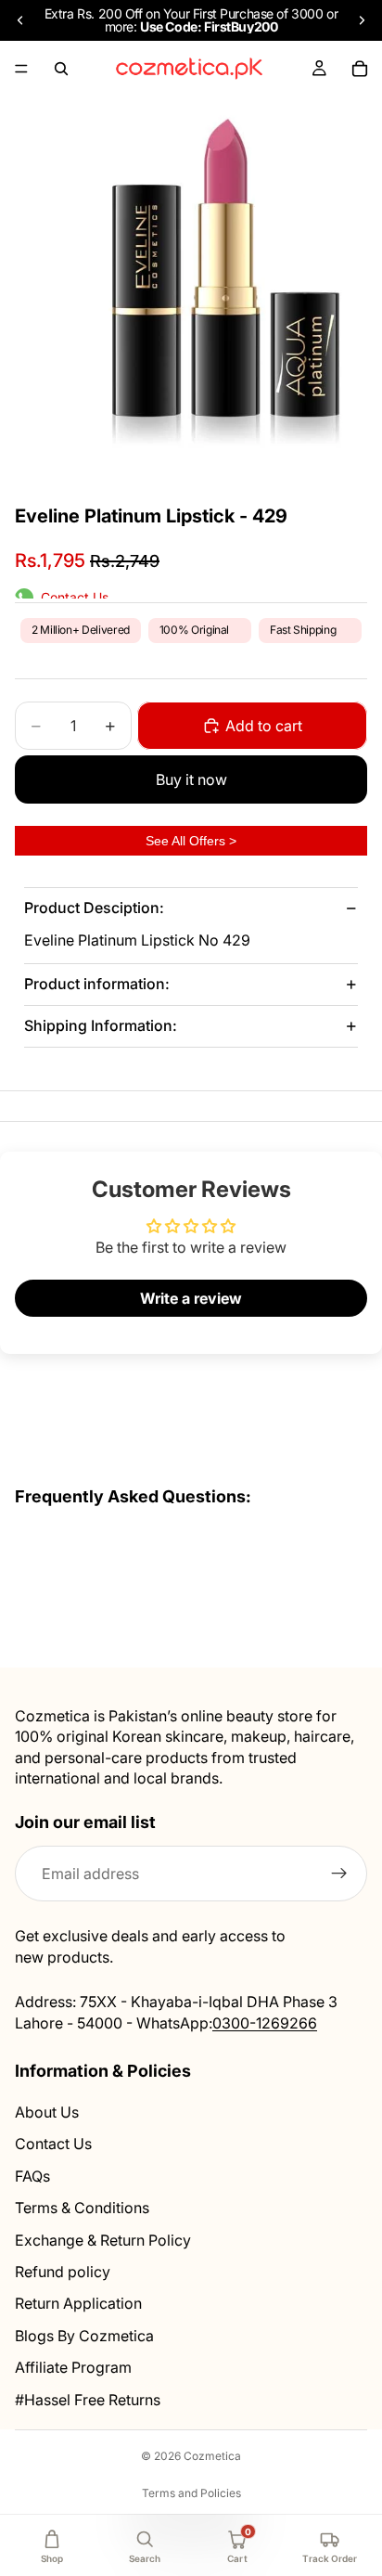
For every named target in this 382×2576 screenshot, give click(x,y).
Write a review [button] (191, 1298)
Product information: (97, 984)
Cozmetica (212, 2456)
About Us (47, 2112)
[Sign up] (339, 1874)
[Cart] (360, 69)
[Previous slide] (20, 20)
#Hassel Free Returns (88, 2399)
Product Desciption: (94, 908)
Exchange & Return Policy (103, 2239)
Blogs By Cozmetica (84, 2335)
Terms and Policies (191, 2493)
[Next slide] (362, 20)
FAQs (32, 2175)
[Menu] (21, 69)
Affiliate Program (73, 2367)
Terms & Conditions (82, 2208)
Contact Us (53, 2144)
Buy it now (191, 779)
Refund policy (63, 2272)
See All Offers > (191, 841)
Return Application (78, 2303)
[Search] (61, 69)
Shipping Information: (101, 1025)
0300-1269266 (265, 2022)
